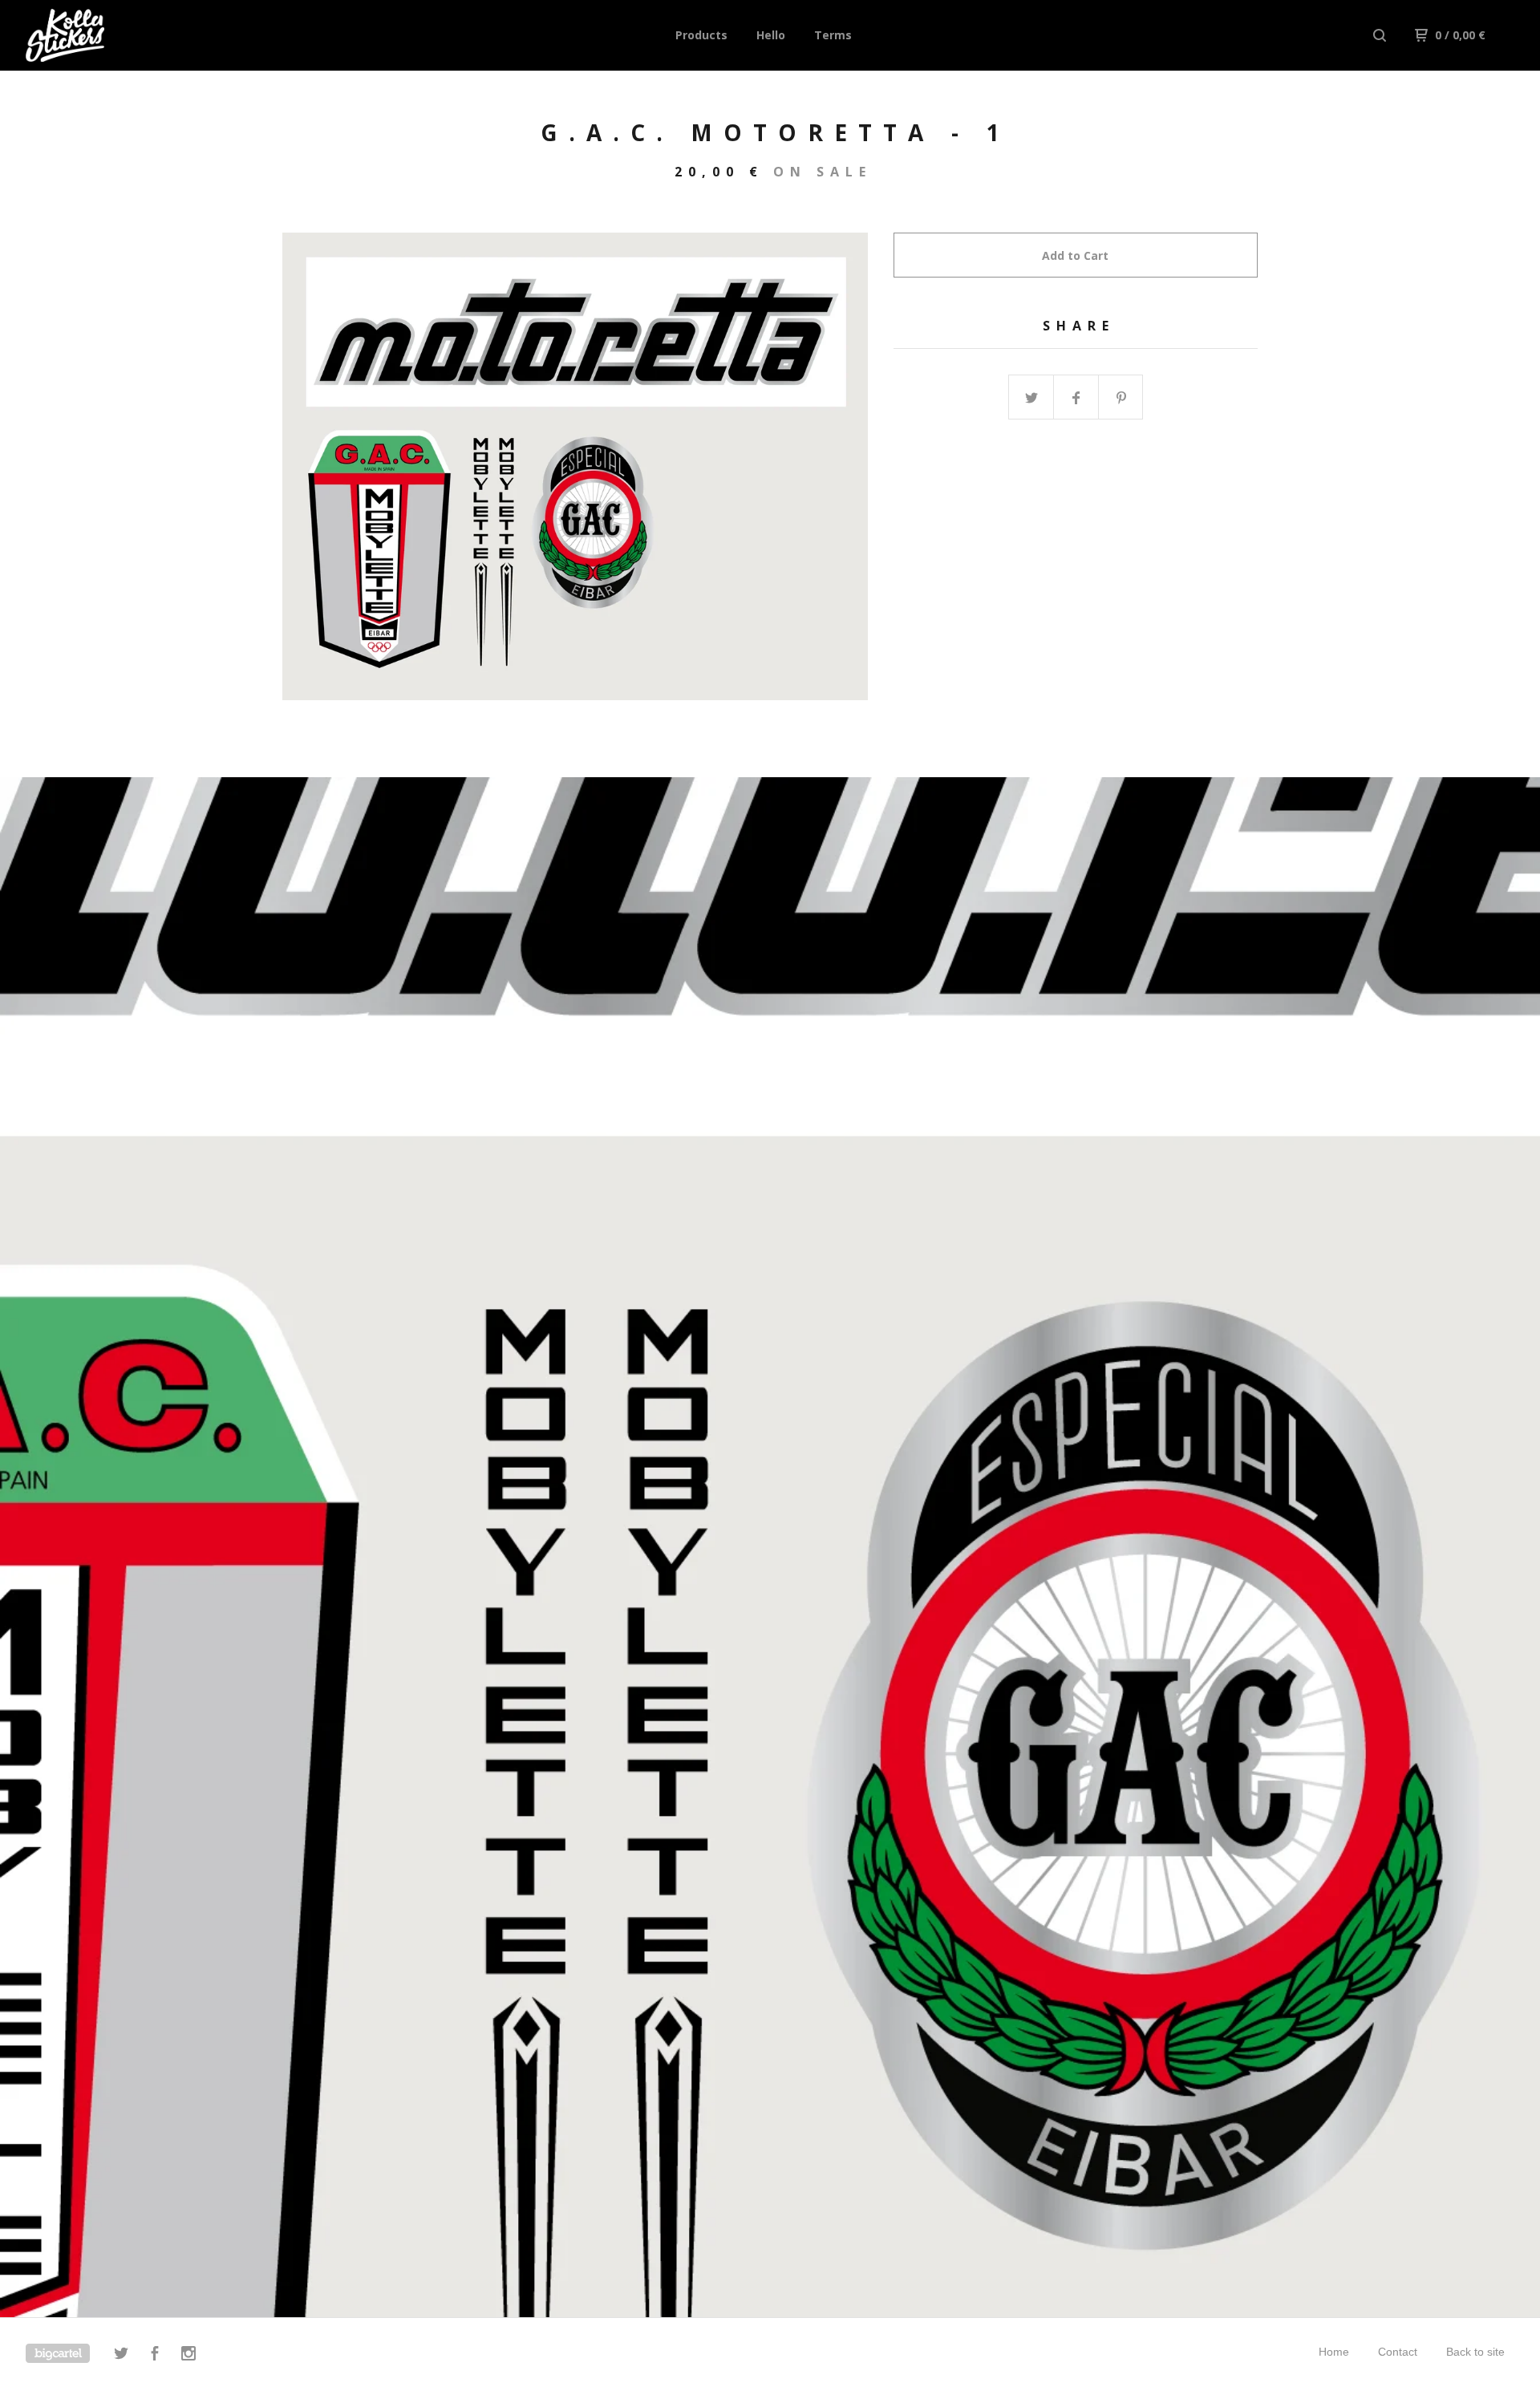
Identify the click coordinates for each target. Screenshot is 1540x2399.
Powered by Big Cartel (58, 2353)
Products (701, 35)
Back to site (1475, 2352)
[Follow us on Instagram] (188, 2356)
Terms (833, 35)
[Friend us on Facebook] (155, 2356)
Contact (1398, 2352)
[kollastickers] (109, 35)
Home (1334, 2352)
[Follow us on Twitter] (121, 2356)
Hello (771, 35)
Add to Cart (1075, 255)
